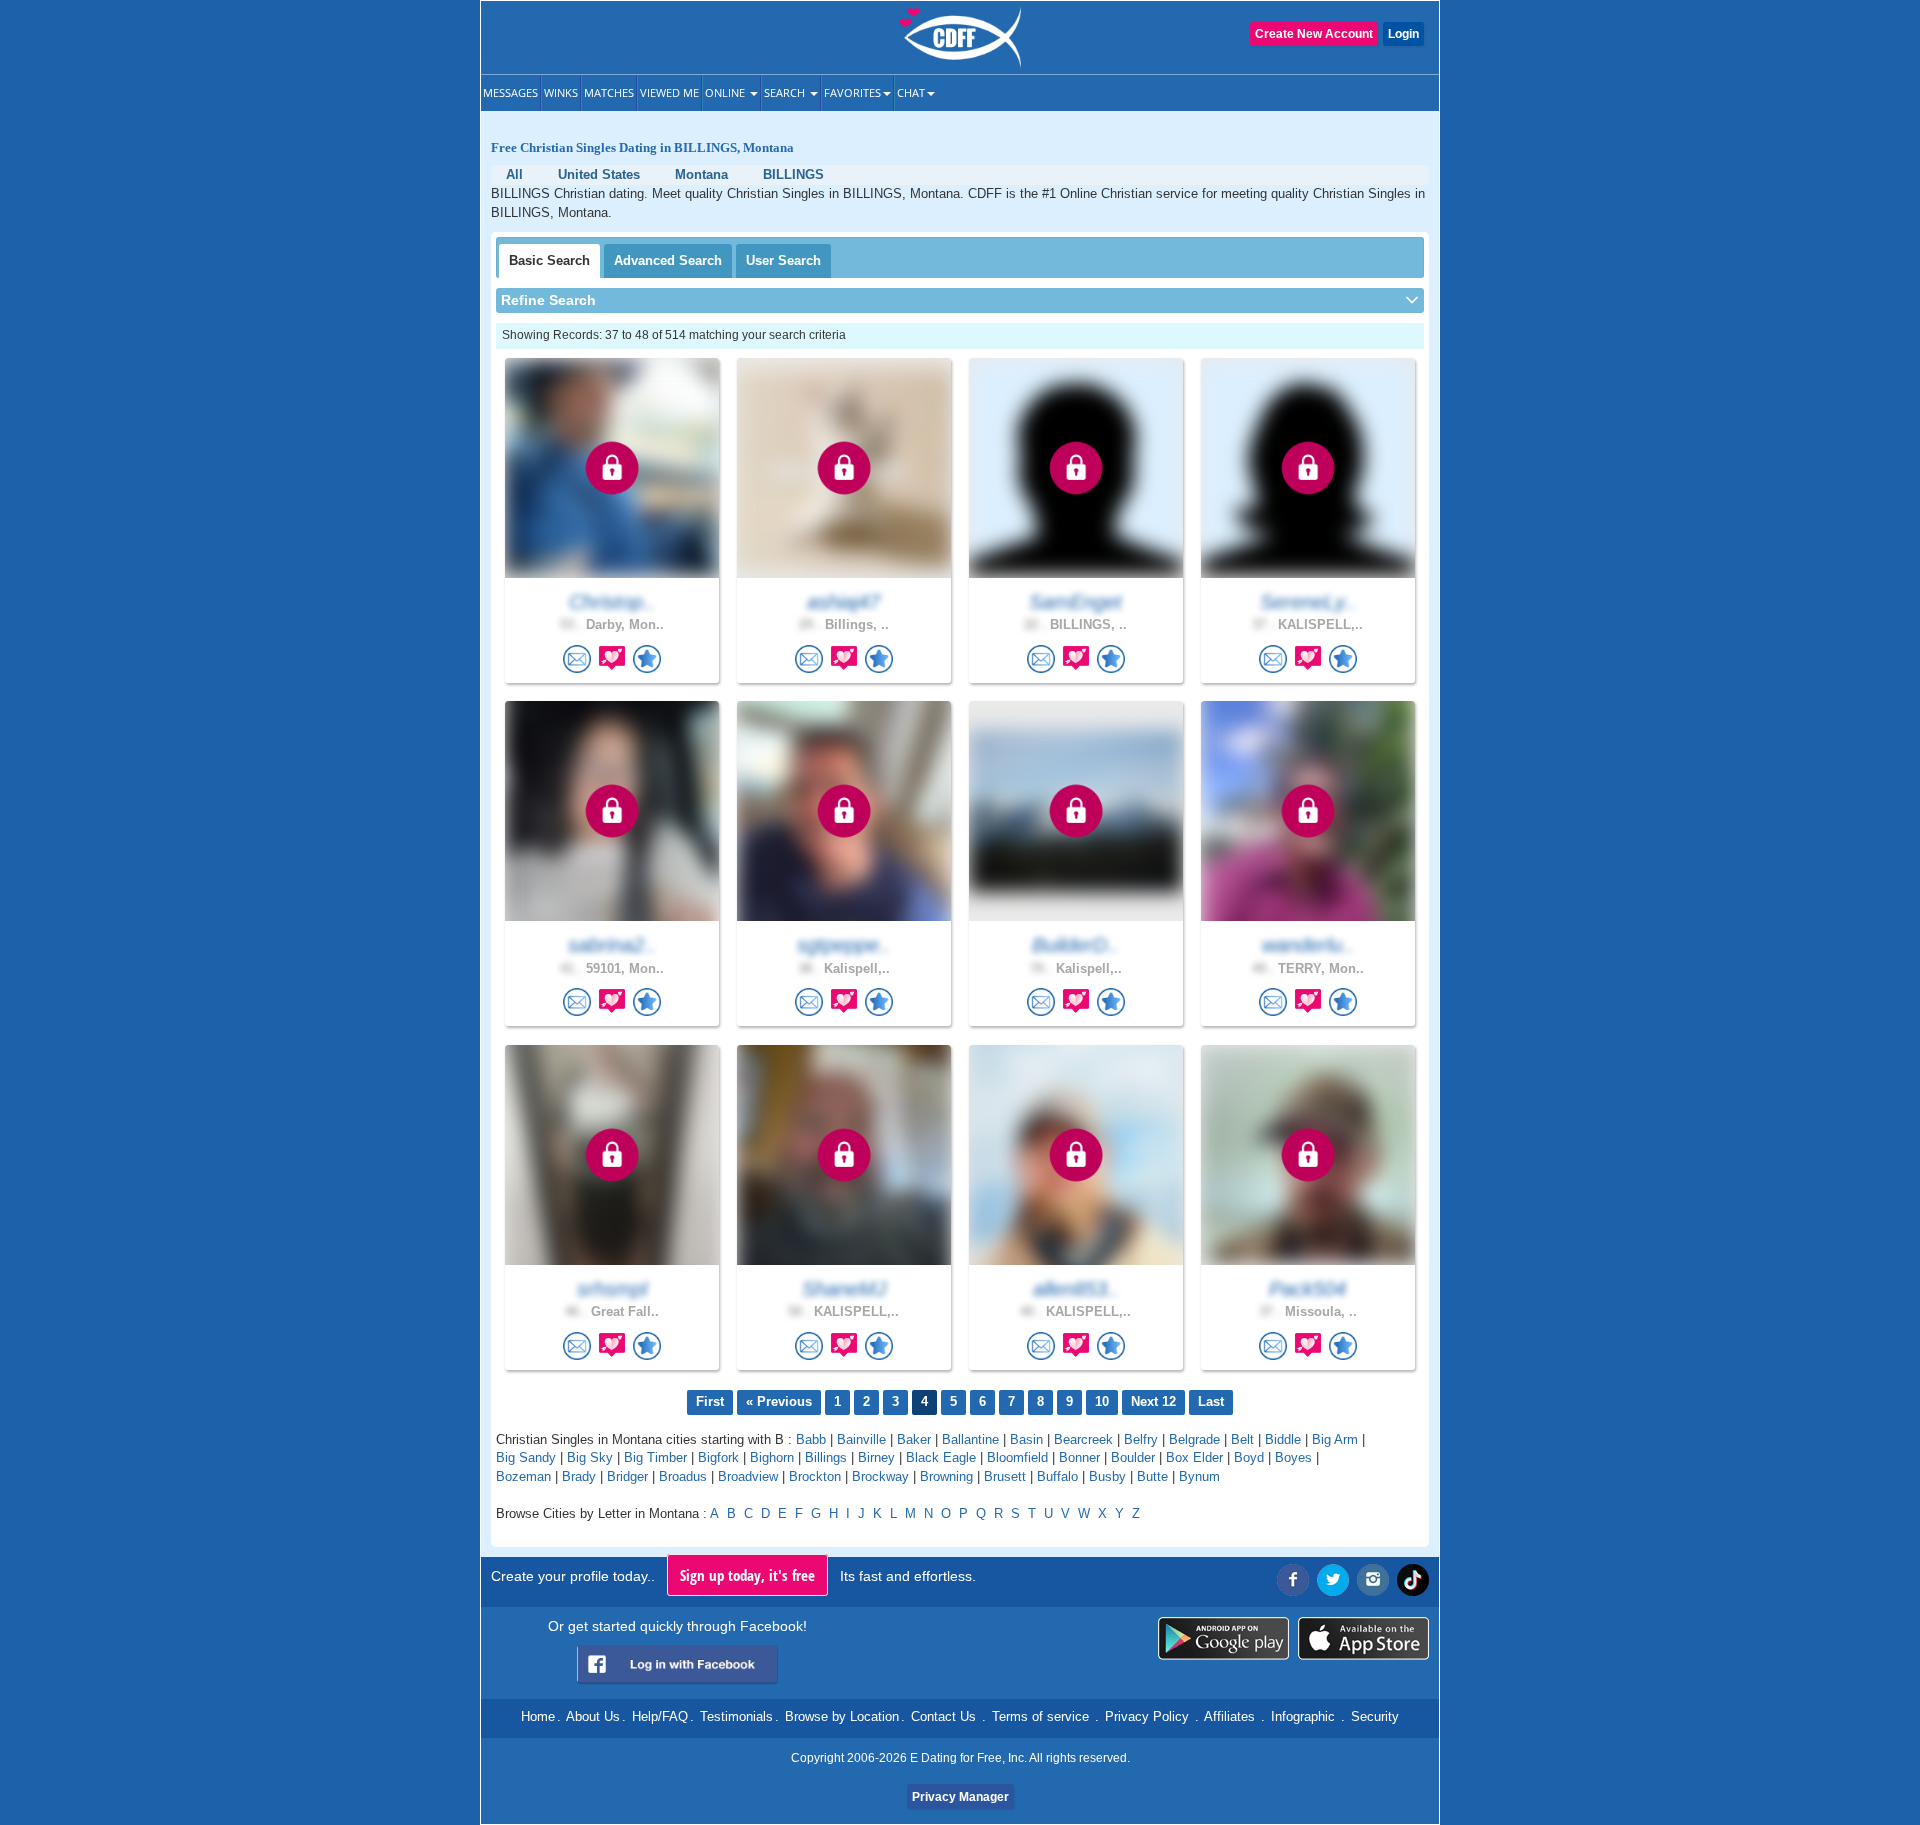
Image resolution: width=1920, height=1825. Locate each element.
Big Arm (1335, 1439)
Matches (609, 92)
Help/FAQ (660, 1716)
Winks (561, 92)
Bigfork (718, 1457)
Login (1403, 34)
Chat (911, 92)
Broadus (683, 1476)
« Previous (779, 1401)
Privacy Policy (1147, 1716)
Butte (1152, 1476)
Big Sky (590, 1457)
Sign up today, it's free (747, 1575)
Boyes (1293, 1457)
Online (726, 92)
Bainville (861, 1439)
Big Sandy (526, 1457)
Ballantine (970, 1439)
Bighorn (772, 1457)
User (783, 260)
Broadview (748, 1476)
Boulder (1133, 1457)
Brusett (1005, 1476)
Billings (826, 1457)
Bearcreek (1083, 1439)
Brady (579, 1476)
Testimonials (736, 1716)
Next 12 (1153, 1401)
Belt (1242, 1439)
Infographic (1303, 1716)
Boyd (1249, 1457)
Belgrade (1194, 1439)
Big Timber (655, 1457)
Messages (510, 92)
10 (1102, 1401)
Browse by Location (842, 1716)
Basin (1026, 1439)
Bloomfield (1017, 1457)
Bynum (1199, 1476)
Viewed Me (669, 92)
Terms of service (1040, 1716)
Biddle (1283, 1439)
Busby (1107, 1476)
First (710, 1401)
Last (1211, 1401)
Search (786, 92)
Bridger (627, 1476)
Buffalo (1057, 1476)
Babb (811, 1439)
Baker (914, 1439)
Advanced (668, 260)
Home (538, 1716)
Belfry (1141, 1439)
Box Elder (1194, 1457)
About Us (593, 1716)
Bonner (1079, 1457)
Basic (549, 260)
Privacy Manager (960, 1797)
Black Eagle (941, 1457)
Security (1375, 1716)
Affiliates (1229, 1716)
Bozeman (523, 1476)
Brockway (880, 1476)
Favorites (852, 92)
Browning (946, 1476)
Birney (876, 1457)
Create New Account (1314, 34)
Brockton (815, 1476)
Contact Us (943, 1716)
